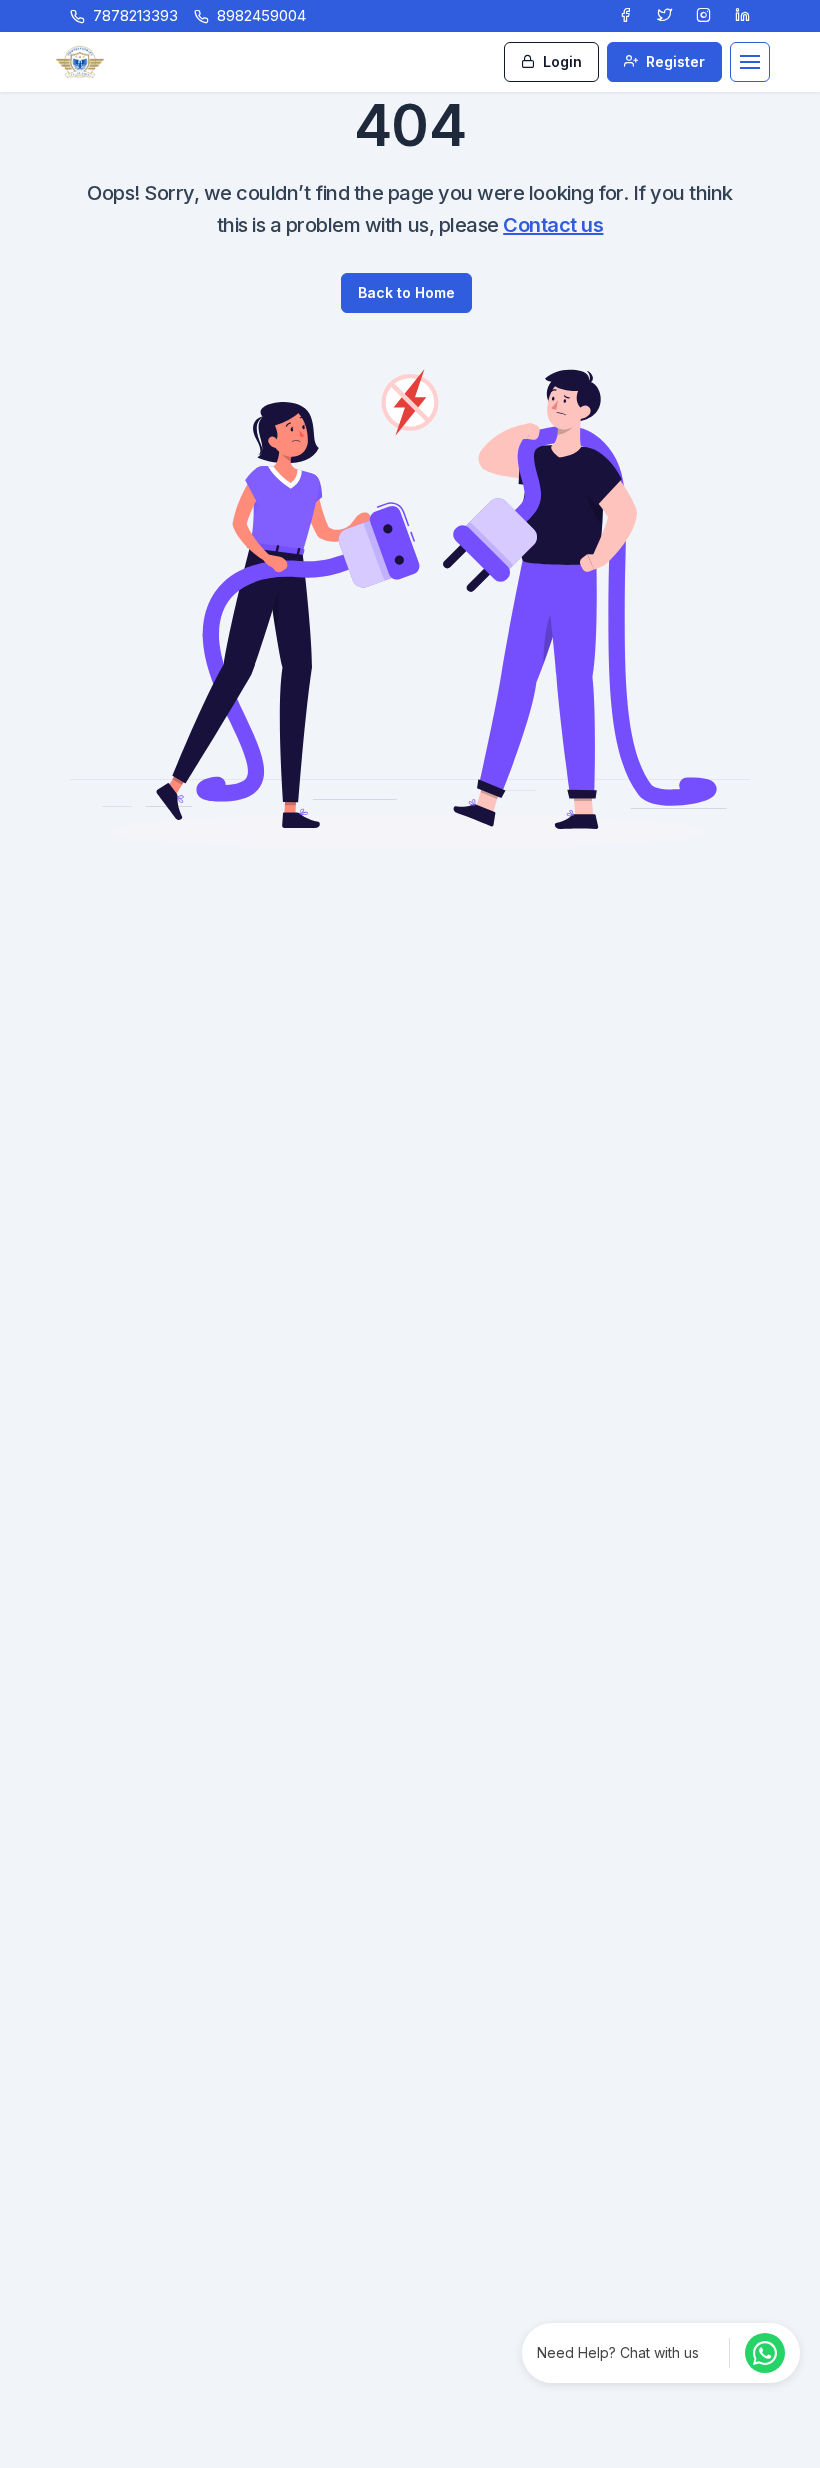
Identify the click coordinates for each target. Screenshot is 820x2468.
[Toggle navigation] (750, 62)
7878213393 (135, 15)
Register (673, 61)
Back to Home (406, 292)
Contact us (553, 225)
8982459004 (261, 15)
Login (560, 61)
